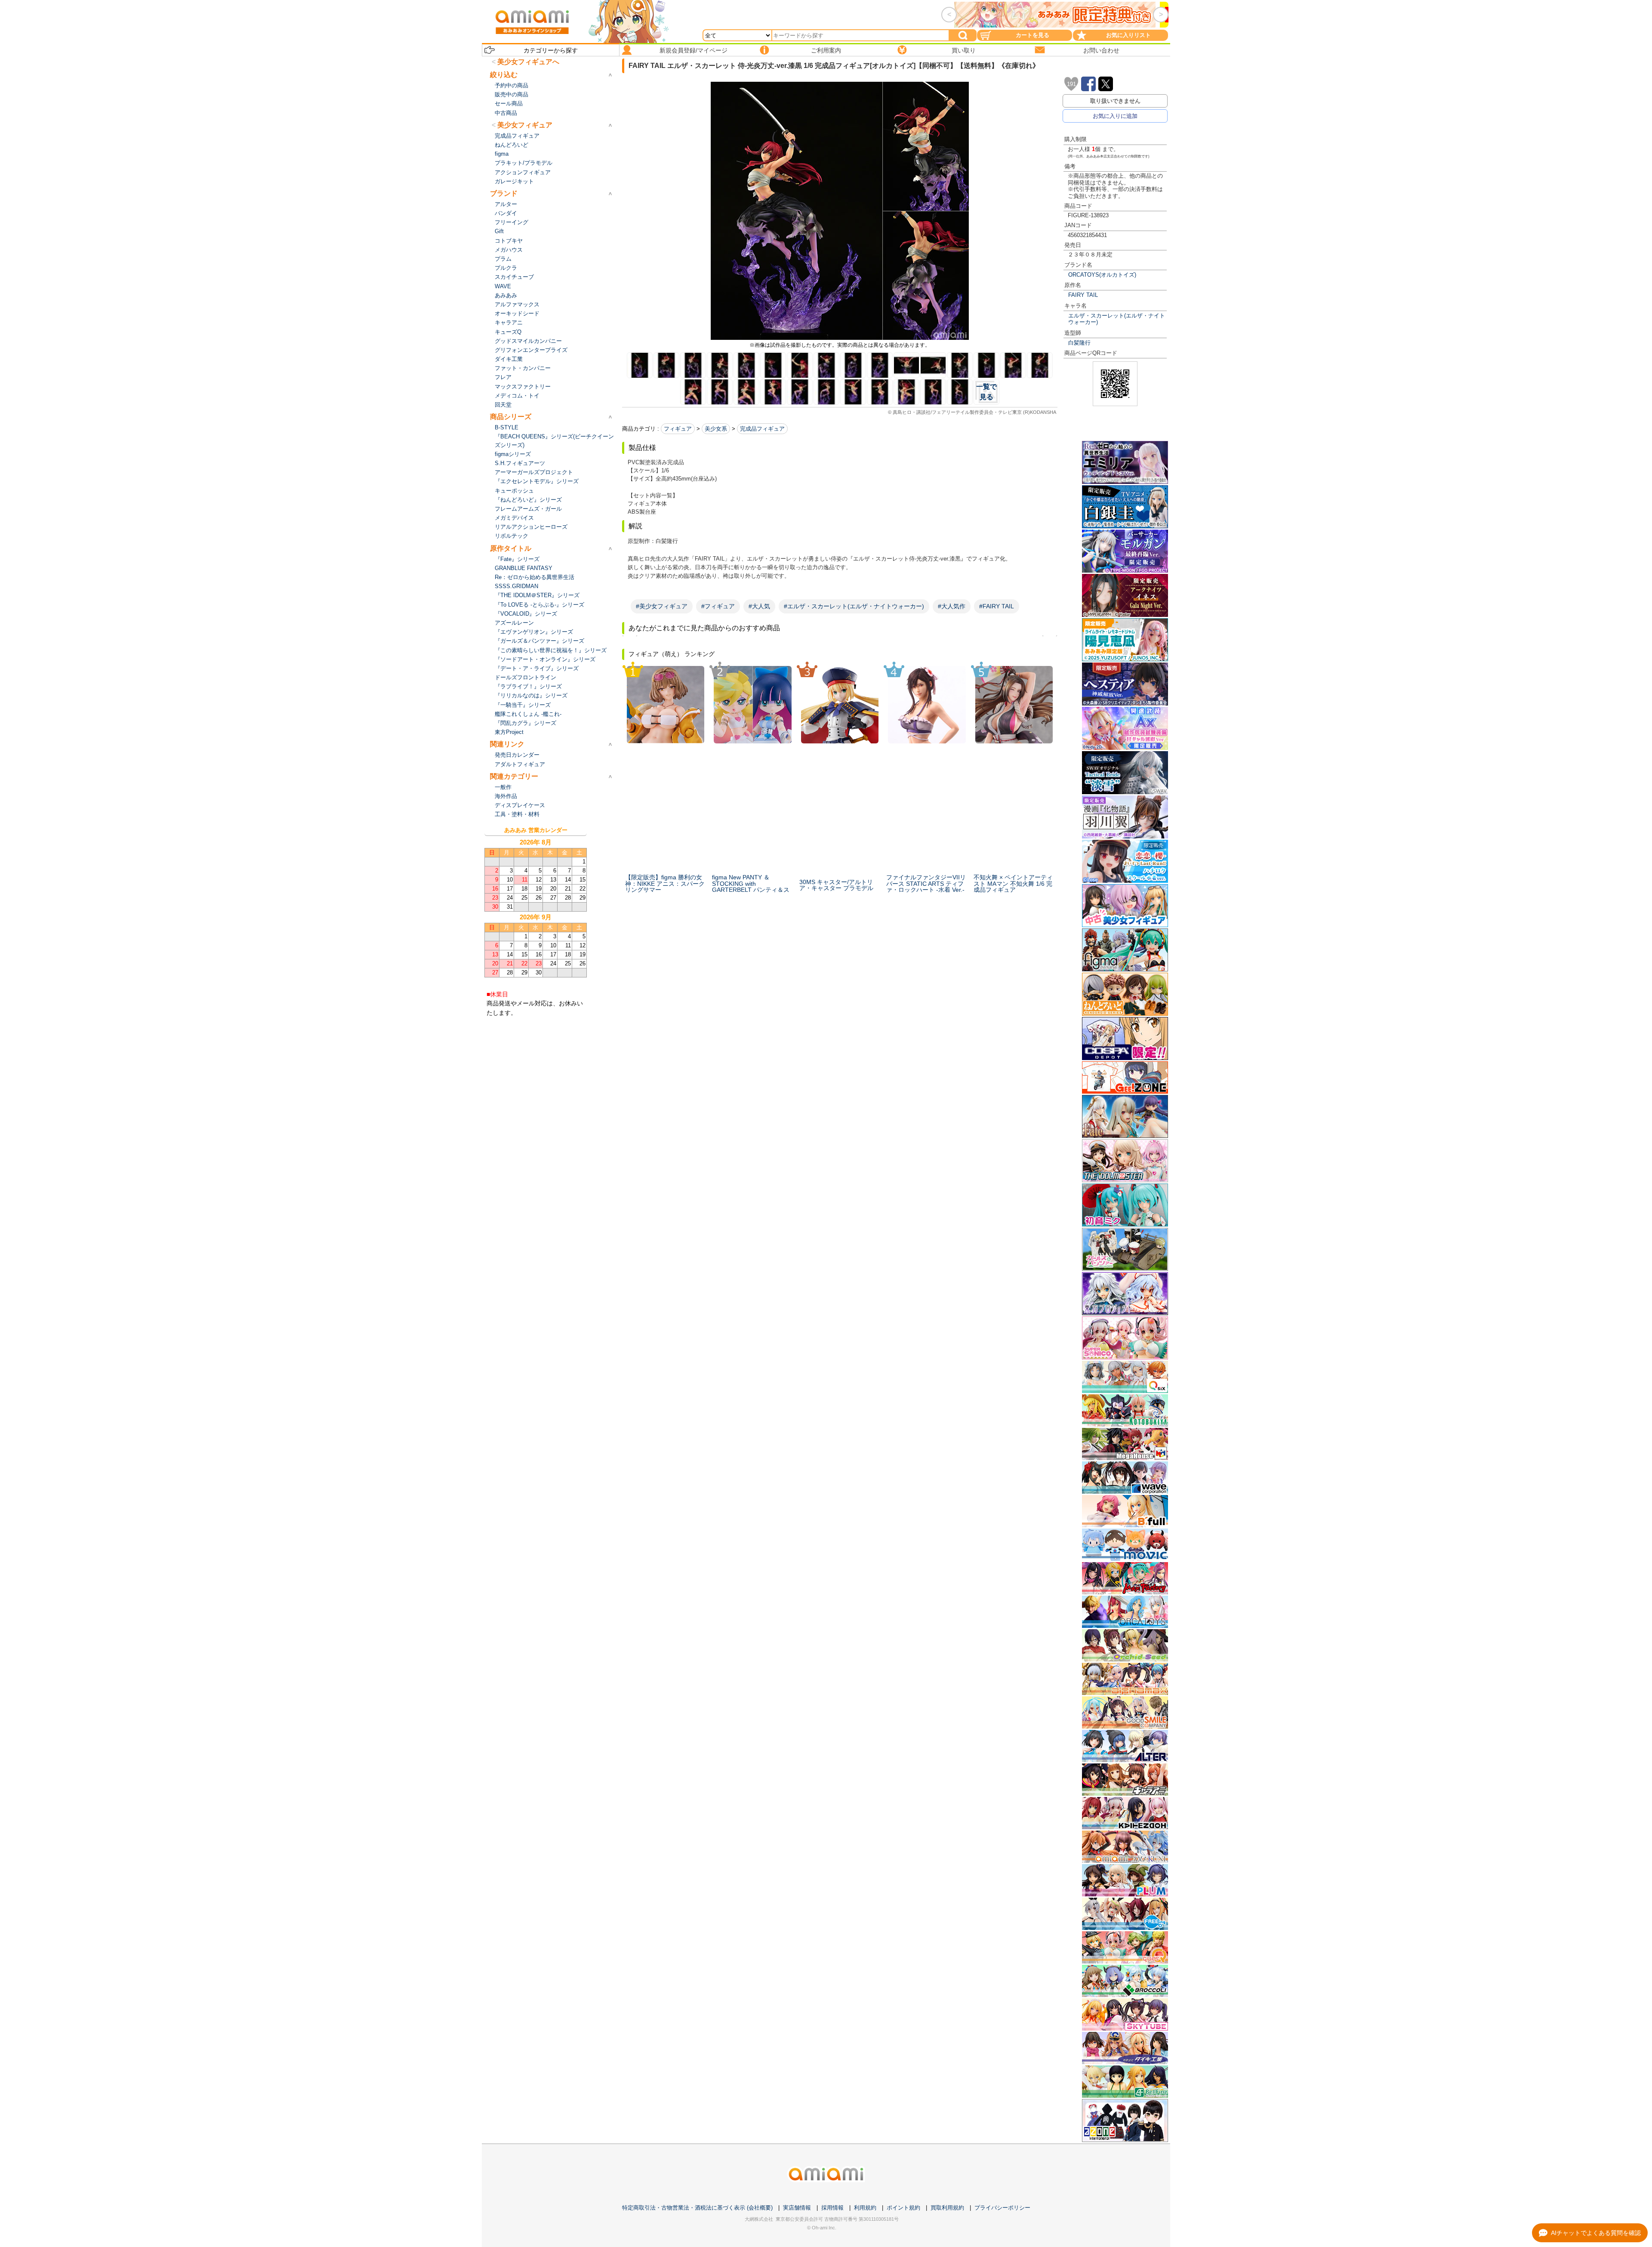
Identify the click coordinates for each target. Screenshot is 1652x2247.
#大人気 (759, 606)
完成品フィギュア (762, 429)
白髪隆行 (1079, 343)
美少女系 (716, 429)
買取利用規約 (947, 2208)
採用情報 (832, 2208)
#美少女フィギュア (662, 606)
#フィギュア (718, 606)
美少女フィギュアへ (528, 62)
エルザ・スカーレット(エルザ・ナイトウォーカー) (1117, 319)
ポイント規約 (903, 2208)
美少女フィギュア (525, 125)
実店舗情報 (797, 2208)
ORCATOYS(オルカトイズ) (1102, 275)
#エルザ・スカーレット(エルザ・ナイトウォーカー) (854, 606)
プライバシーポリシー (1002, 2208)
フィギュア (678, 429)
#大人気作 (952, 606)
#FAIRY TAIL (997, 606)
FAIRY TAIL (1083, 295)
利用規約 (865, 2208)
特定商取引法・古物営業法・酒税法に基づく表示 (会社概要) (697, 2208)
